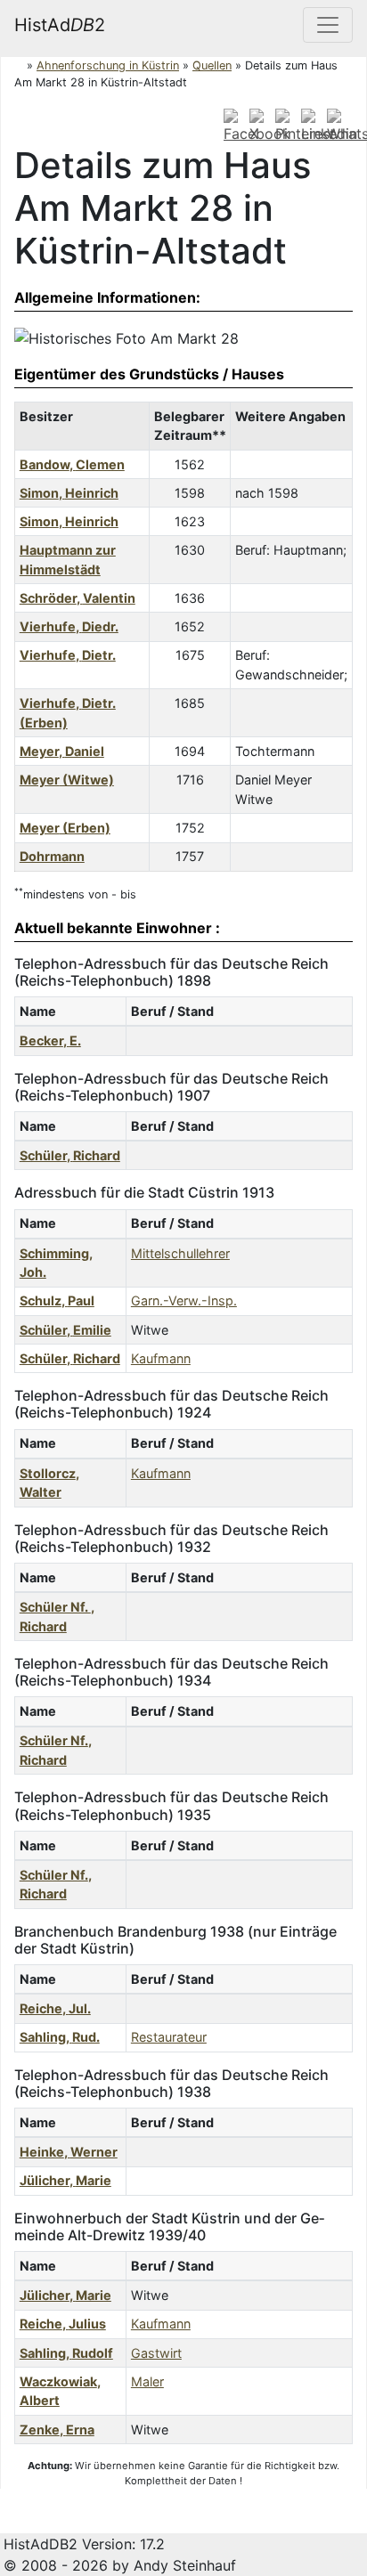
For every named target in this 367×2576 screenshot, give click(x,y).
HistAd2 (60, 25)
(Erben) (65, 828)
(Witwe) (67, 780)
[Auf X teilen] (260, 126)
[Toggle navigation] (328, 25)
